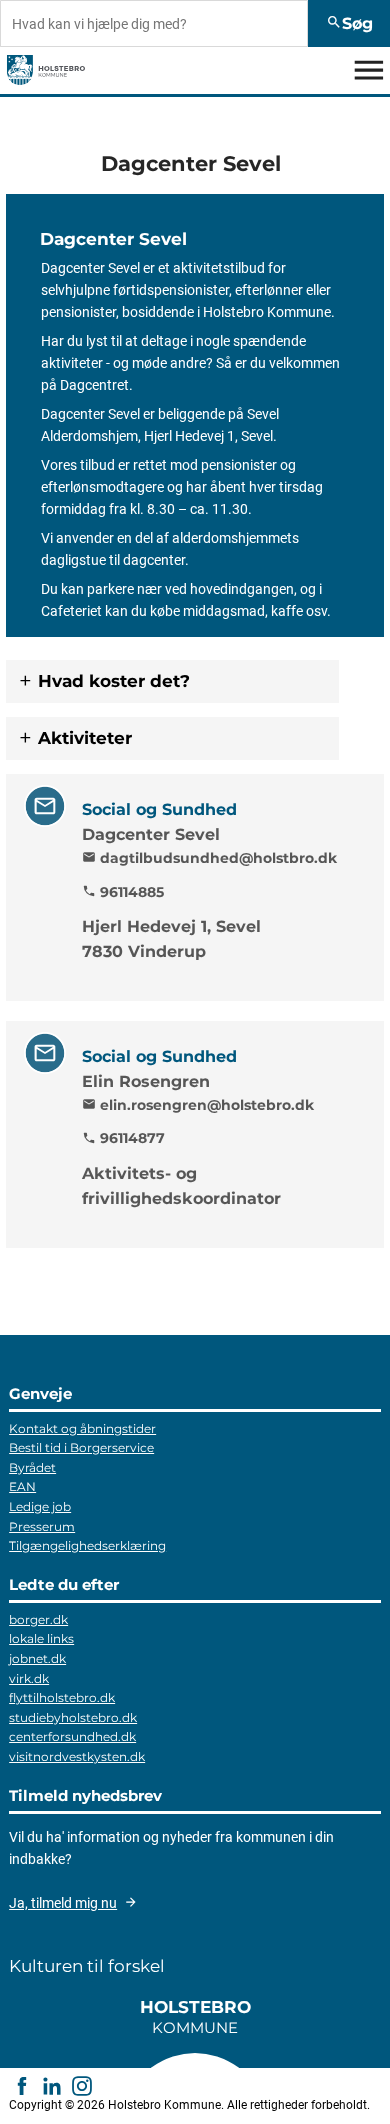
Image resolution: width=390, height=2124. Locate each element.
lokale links (41, 1638)
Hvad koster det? (114, 681)
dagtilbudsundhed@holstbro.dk (209, 858)
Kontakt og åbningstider (82, 1428)
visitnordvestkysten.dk (77, 1756)
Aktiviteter (85, 738)
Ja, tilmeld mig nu (63, 1903)
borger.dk (38, 1619)
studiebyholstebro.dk (73, 1717)
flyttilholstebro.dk (62, 1697)
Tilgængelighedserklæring (87, 1545)
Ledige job (40, 1506)
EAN (22, 1486)
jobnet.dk (37, 1658)
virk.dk (29, 1678)
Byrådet (32, 1467)
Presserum (42, 1526)
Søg (349, 23)
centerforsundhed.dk (72, 1736)
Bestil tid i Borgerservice (81, 1447)
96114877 (123, 1139)
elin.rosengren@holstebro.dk (198, 1105)
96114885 (123, 892)
